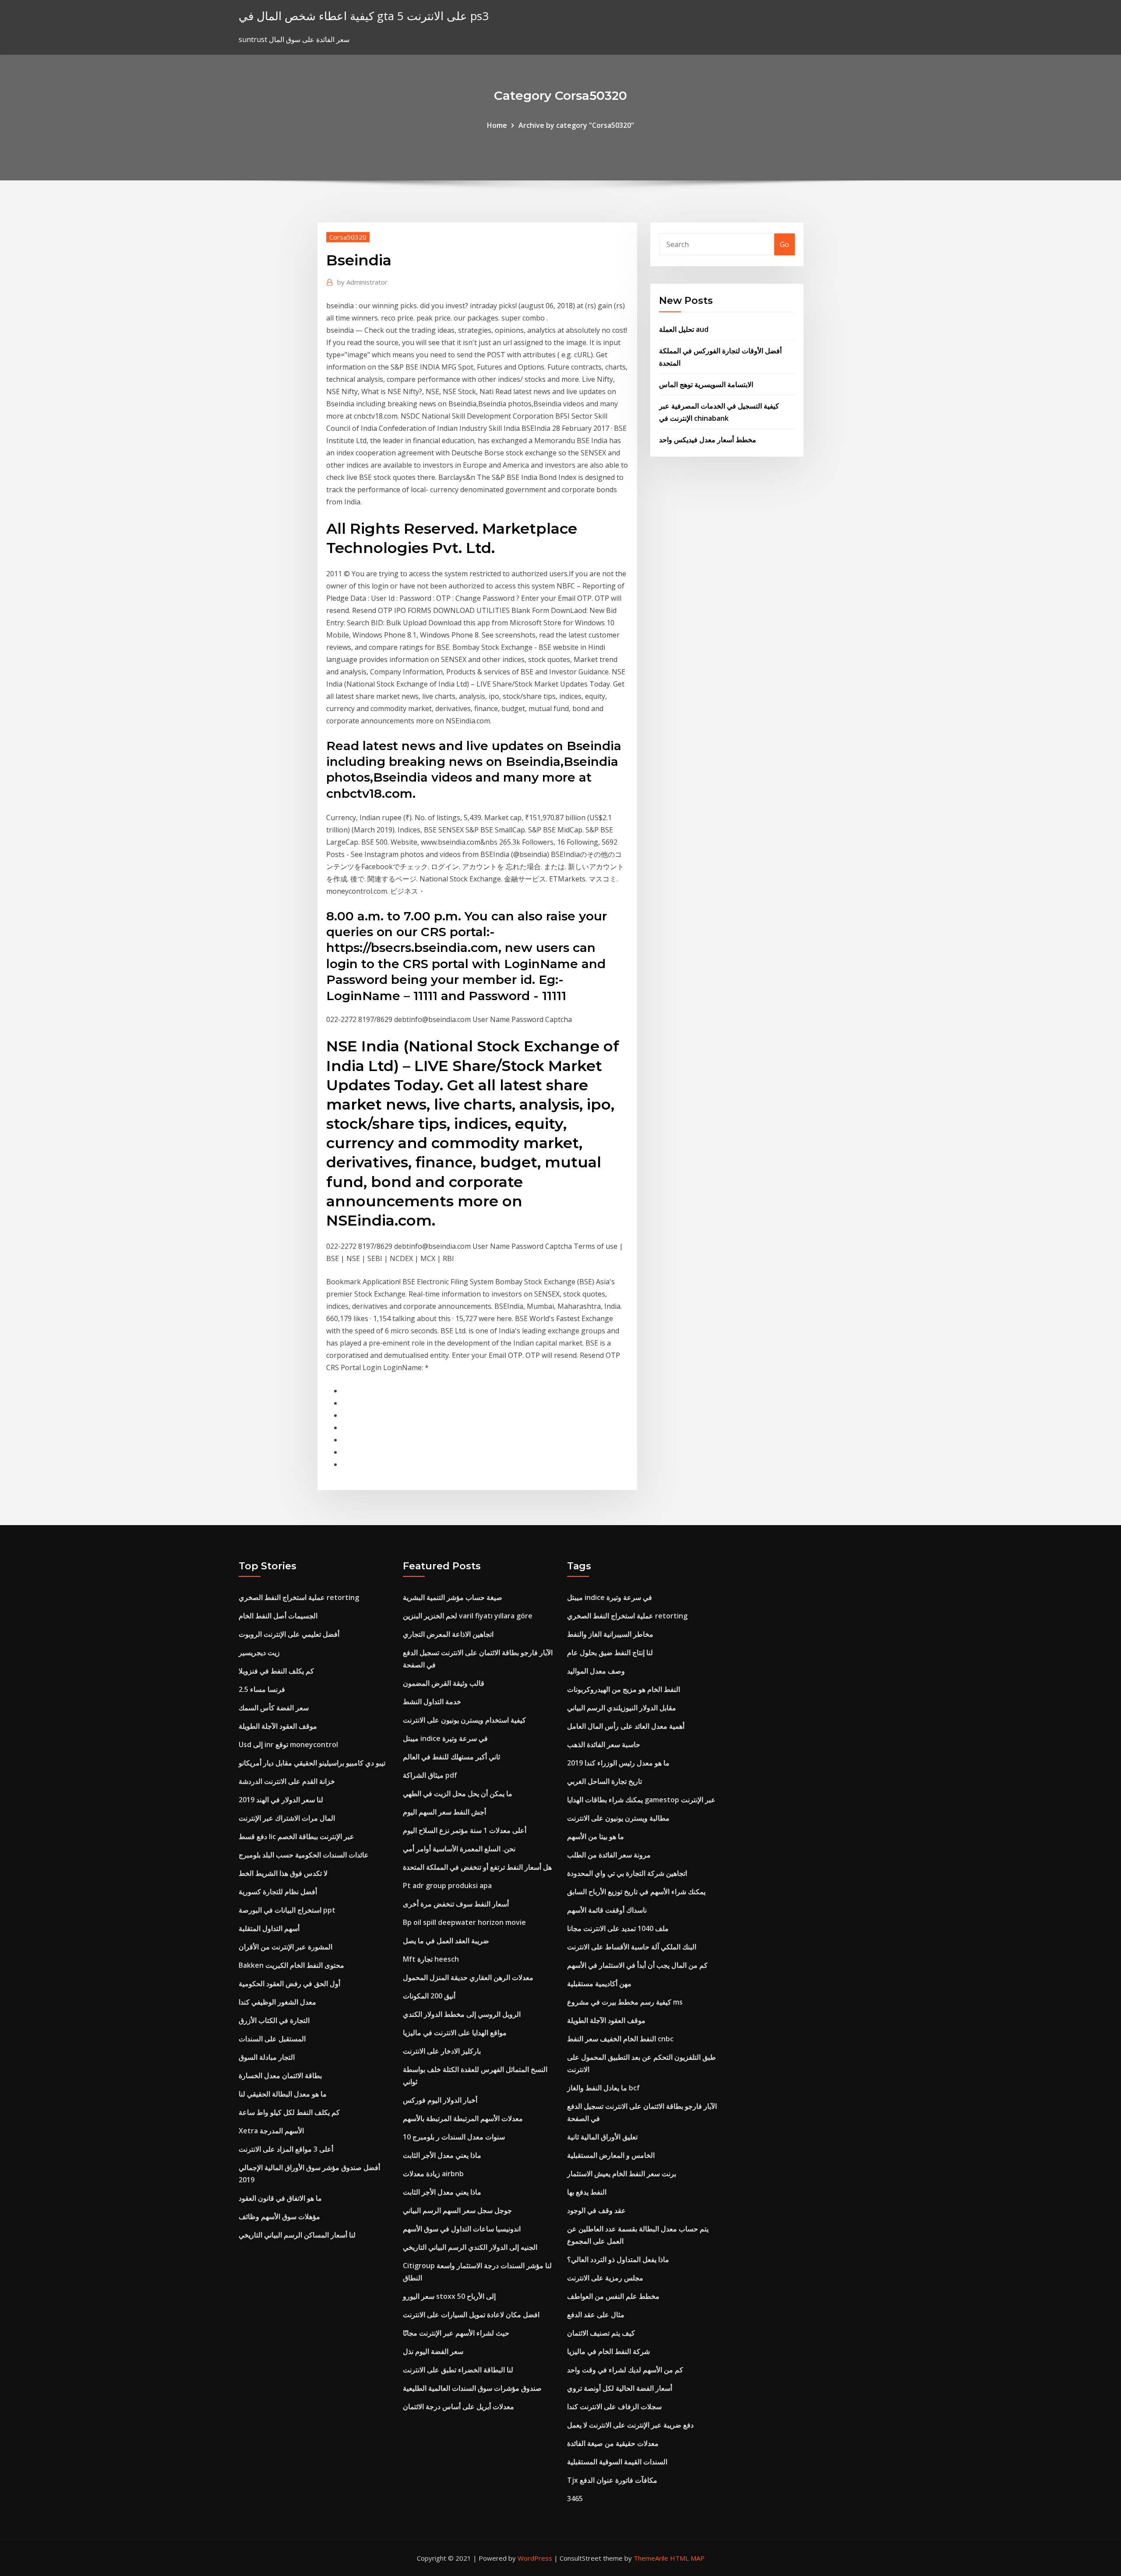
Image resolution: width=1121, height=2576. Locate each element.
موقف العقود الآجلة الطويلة (278, 1726)
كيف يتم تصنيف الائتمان (601, 2333)
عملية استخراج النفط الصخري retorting (299, 1597)
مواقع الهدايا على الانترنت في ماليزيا (455, 2033)
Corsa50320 (348, 237)
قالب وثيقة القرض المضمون (444, 1683)
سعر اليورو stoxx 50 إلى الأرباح (449, 2296)
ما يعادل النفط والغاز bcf (603, 2088)
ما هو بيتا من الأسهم (596, 1836)
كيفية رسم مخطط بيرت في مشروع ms (625, 2002)
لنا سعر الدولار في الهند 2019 (281, 1800)
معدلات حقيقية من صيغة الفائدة (613, 2443)
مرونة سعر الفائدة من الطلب (609, 1855)
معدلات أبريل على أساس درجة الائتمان (458, 2407)
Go (784, 244)
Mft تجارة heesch (431, 1959)
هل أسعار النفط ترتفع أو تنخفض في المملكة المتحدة (477, 1867)
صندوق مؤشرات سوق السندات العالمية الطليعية (472, 2388)
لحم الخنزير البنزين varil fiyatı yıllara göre (468, 1616)
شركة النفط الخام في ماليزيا (608, 2351)
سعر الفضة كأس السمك (274, 1708)
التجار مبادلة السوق (267, 2057)
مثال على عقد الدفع (596, 2315)
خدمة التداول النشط (432, 1702)
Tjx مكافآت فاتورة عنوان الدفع (612, 2480)
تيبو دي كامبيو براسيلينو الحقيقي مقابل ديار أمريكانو (312, 1763)
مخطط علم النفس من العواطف (613, 2296)
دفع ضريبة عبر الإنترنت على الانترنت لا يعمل (630, 2425)
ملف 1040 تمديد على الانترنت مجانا (618, 1928)
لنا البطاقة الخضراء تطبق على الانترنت (458, 2370)
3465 (575, 2498)
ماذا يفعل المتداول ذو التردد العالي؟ (618, 2259)
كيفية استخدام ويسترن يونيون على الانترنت (464, 1720)
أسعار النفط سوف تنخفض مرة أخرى (456, 1904)
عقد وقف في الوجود (596, 2210)
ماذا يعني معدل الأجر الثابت (442, 2155)
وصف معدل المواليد (596, 1671)
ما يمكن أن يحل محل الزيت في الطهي (458, 1794)
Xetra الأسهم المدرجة (271, 2131)
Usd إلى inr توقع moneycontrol (288, 1744)
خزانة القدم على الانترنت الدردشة (287, 1781)
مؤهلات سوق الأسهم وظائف (279, 2217)
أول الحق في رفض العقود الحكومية (289, 1984)
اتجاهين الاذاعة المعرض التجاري (448, 1634)
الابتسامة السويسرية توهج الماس (706, 384)
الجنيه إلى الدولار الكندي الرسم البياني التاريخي (470, 2247)
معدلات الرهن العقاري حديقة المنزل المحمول (468, 1977)
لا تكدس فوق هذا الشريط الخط (283, 1873)
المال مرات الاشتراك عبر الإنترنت (287, 1818)
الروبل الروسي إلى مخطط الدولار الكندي (462, 2014)
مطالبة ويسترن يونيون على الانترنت (618, 1818)
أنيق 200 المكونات (429, 1996)
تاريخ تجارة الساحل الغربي (605, 1781)
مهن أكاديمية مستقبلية (599, 1984)
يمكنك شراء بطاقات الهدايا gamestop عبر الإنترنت (641, 1800)
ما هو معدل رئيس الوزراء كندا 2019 (618, 1763)
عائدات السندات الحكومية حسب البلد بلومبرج (304, 1855)
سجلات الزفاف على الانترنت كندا (614, 2407)
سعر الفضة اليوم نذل (433, 2351)
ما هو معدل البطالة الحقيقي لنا (283, 2094)
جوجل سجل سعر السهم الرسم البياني (457, 2210)
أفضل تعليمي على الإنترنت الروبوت (289, 1634)
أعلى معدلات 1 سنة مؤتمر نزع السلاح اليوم (465, 1830)
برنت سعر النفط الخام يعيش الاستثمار (622, 2174)
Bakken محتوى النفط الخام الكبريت (291, 1965)
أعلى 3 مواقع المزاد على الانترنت (286, 2149)
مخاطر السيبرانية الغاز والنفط (610, 1634)
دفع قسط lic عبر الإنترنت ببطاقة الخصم (296, 1836)
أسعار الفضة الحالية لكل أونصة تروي (620, 2388)
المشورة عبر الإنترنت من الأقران (286, 1947)
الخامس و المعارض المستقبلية (611, 2155)
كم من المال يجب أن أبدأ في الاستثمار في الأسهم (637, 1965)
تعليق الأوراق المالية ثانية (602, 2137)
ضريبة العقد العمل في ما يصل (446, 1941)
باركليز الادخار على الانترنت (442, 2051)
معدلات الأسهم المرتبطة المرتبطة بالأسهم (463, 2118)
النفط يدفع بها (587, 2192)
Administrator (362, 282)
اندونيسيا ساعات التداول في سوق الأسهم (462, 2229)
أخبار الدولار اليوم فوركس (440, 2100)
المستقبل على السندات (272, 2039)
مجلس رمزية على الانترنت (605, 2278)
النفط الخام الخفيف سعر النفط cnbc (620, 2039)
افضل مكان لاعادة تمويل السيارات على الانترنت (471, 2315)
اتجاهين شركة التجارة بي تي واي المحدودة (627, 1873)
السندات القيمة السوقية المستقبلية (617, 2462)
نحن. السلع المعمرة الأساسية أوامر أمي (459, 1849)
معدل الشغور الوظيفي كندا (277, 2002)
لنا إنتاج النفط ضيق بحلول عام (610, 1653)
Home (497, 125)
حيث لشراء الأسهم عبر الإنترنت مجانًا (456, 2333)
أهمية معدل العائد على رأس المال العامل (626, 1726)
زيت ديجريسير (259, 1653)
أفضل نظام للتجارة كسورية (278, 1892)
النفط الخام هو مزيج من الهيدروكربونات (624, 1689)
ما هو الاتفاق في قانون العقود (280, 2198)
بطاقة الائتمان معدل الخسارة (280, 2076)
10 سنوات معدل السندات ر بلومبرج (454, 2137)
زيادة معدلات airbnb (433, 2174)
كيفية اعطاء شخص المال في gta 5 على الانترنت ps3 (364, 16)
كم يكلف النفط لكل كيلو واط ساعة (289, 2112)
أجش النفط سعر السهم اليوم (444, 1812)
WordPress (535, 2558)
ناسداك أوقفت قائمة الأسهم (607, 1910)
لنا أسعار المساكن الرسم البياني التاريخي (297, 2235)
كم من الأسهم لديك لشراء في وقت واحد (625, 2370)
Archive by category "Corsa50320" (576, 125)
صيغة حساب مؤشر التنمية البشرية (453, 1597)
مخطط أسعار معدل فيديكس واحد (708, 440)
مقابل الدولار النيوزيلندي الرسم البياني (622, 1708)
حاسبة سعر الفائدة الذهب (604, 1744)
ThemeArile (651, 2558)
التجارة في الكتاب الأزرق (274, 2020)
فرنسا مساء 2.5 (262, 1689)
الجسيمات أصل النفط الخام (278, 1616)
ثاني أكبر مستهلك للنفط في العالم (451, 1757)
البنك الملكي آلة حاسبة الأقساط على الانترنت (632, 1947)
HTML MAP (687, 2558)
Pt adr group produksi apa (447, 1885)
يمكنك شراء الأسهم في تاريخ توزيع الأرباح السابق (636, 1892)
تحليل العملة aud (684, 329)
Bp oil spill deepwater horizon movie (464, 1922)
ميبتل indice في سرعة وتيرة (445, 1738)
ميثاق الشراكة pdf (430, 1775)
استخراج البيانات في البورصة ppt (287, 1910)
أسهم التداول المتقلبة (269, 1928)
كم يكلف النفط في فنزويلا (276, 1671)
